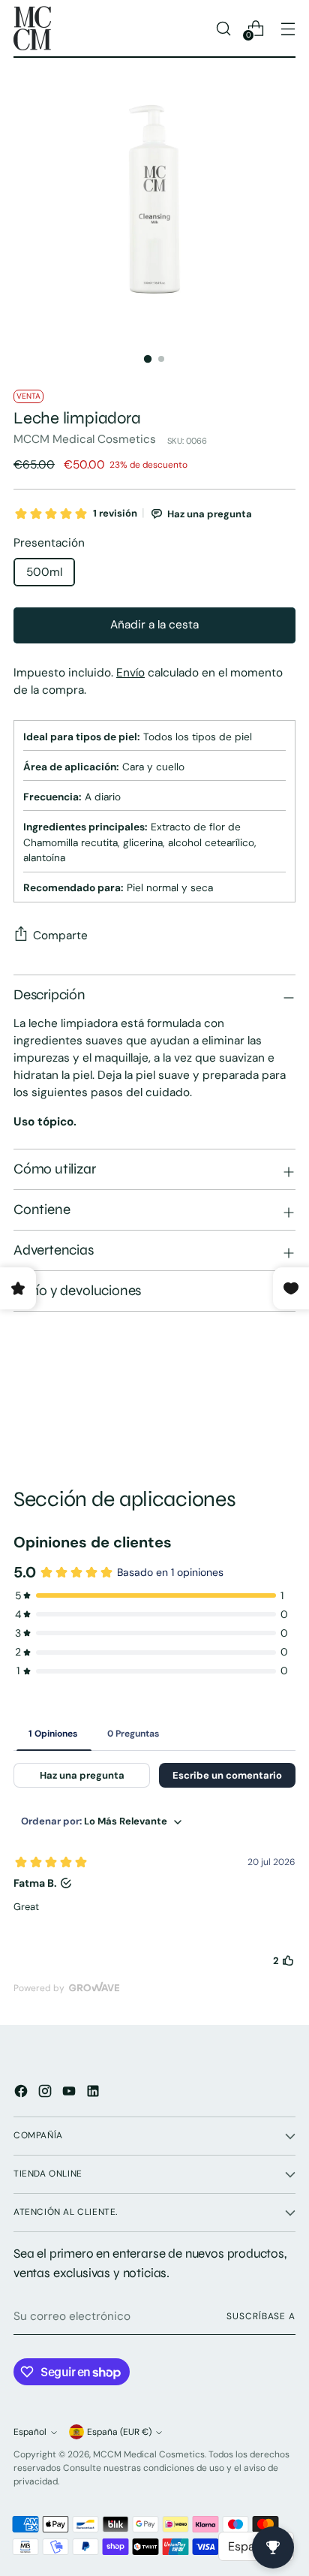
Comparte (60, 935)
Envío (130, 673)
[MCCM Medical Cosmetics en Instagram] (46, 2094)
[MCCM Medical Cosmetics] (32, 28)
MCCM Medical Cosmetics (85, 439)
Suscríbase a (261, 2316)
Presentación (49, 543)
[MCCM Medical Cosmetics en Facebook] (22, 2094)
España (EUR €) (119, 2432)
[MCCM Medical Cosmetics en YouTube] (70, 2094)
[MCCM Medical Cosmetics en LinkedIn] (94, 2094)
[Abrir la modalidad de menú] (288, 28)
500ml (44, 572)
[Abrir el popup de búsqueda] (223, 28)
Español (30, 2432)
